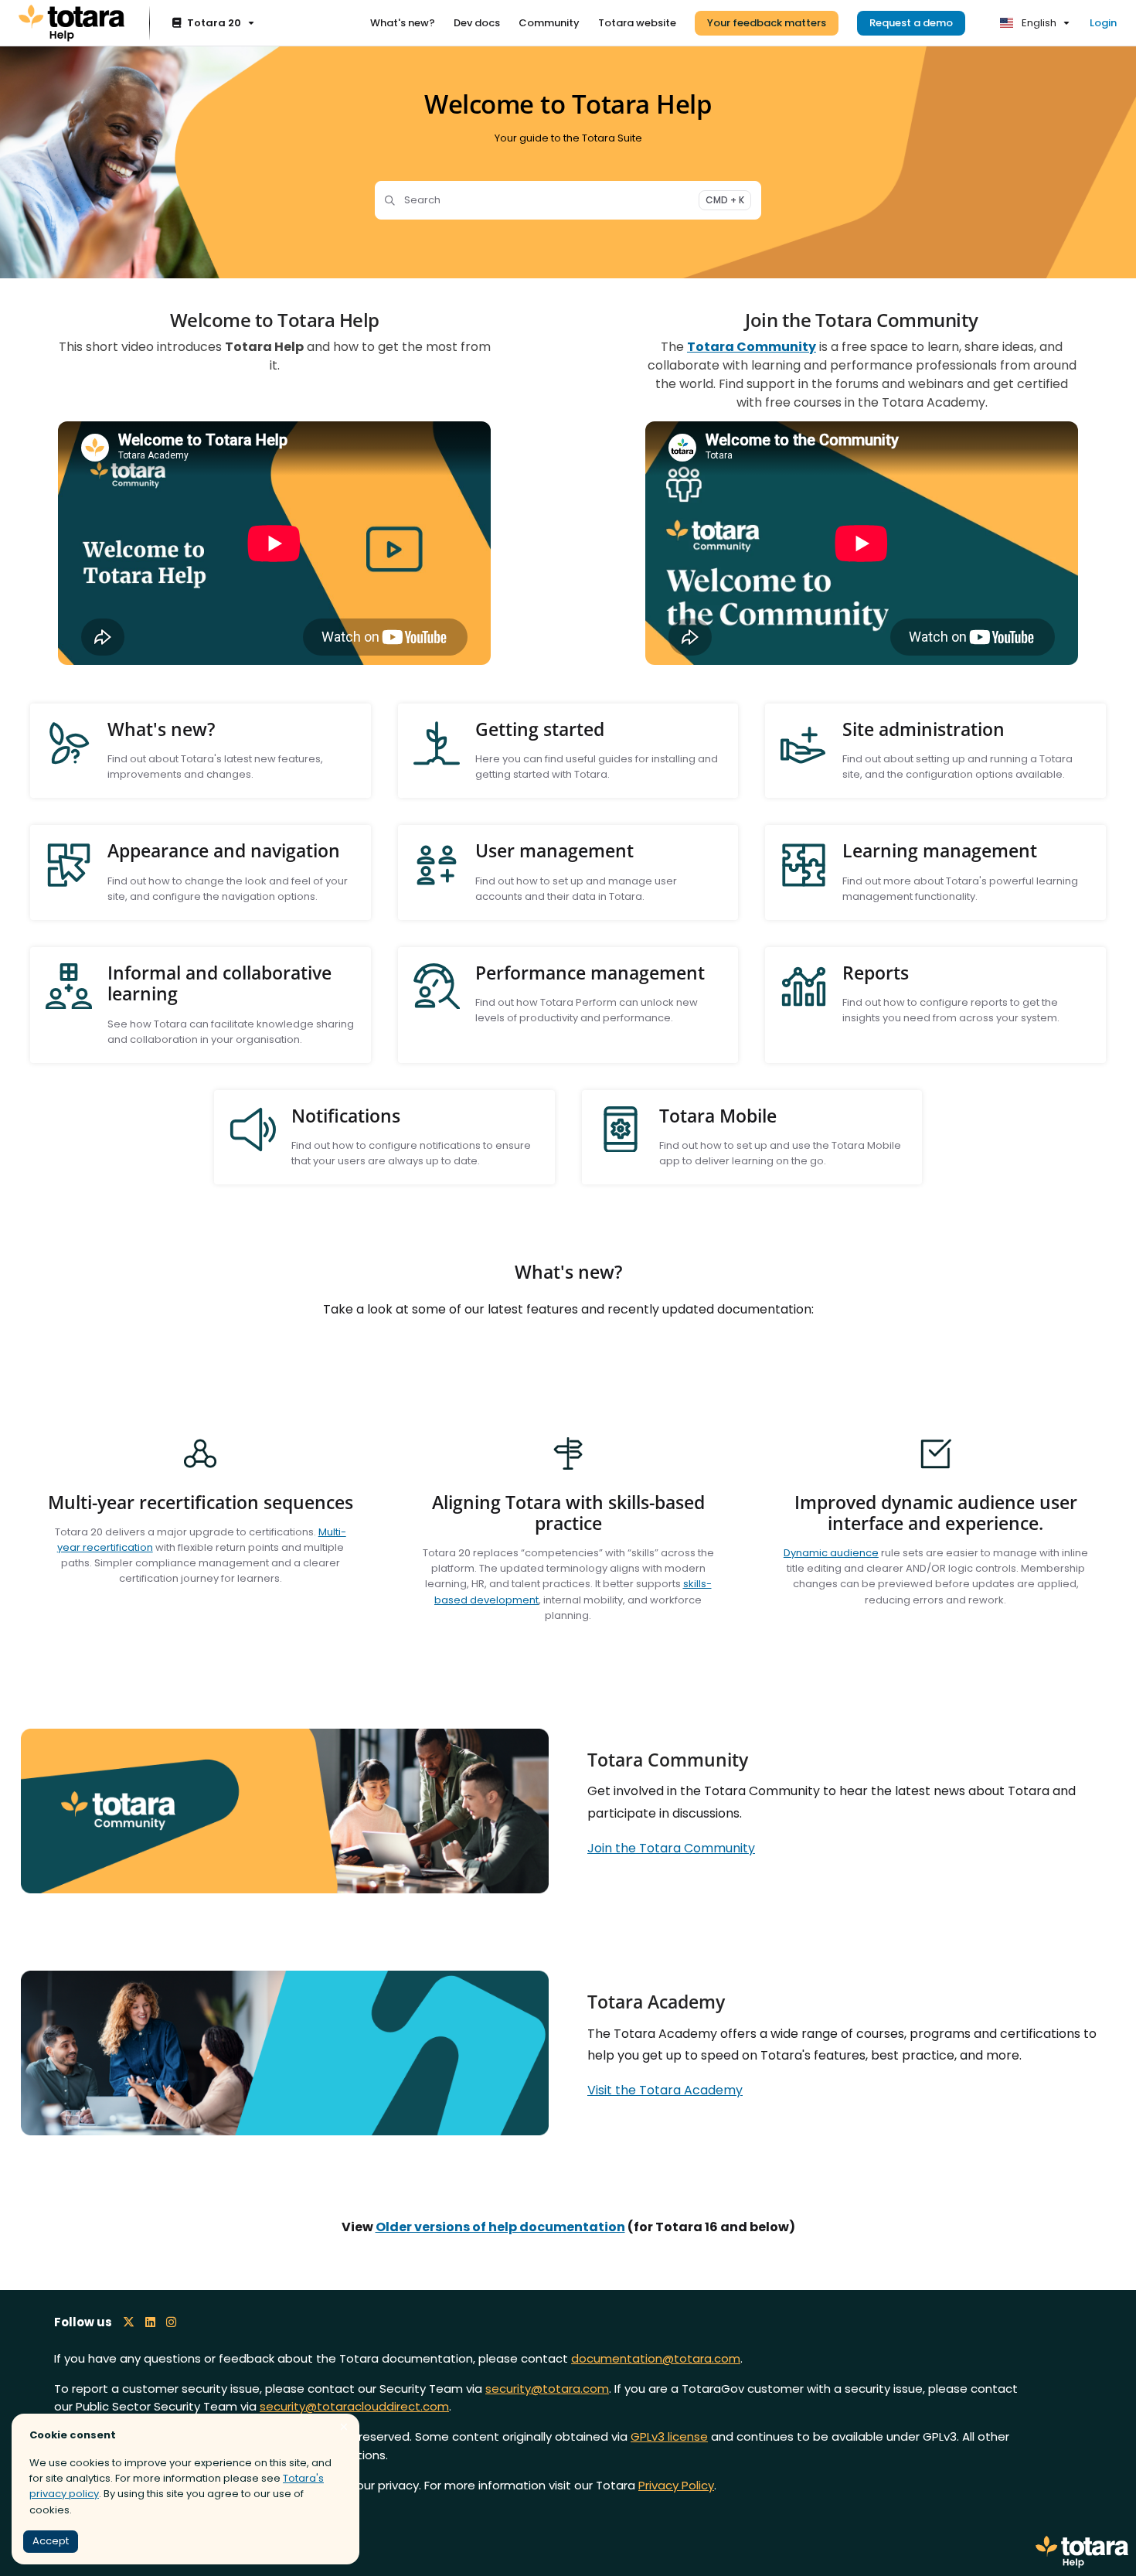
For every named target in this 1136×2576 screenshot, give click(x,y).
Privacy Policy (676, 2485)
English (1038, 23)
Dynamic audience (831, 1553)
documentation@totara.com (656, 2358)
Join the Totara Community (671, 1848)
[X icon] (129, 2322)
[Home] (71, 23)
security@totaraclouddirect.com (354, 2406)
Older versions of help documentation (500, 2227)
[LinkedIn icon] (150, 2322)
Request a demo (911, 23)
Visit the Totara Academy (665, 2090)
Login (1103, 23)
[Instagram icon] (171, 2322)
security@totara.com (547, 2389)
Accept (51, 2541)
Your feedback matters (767, 23)
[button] (1101, 2537)
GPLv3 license (669, 2436)
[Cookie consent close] (344, 2427)
